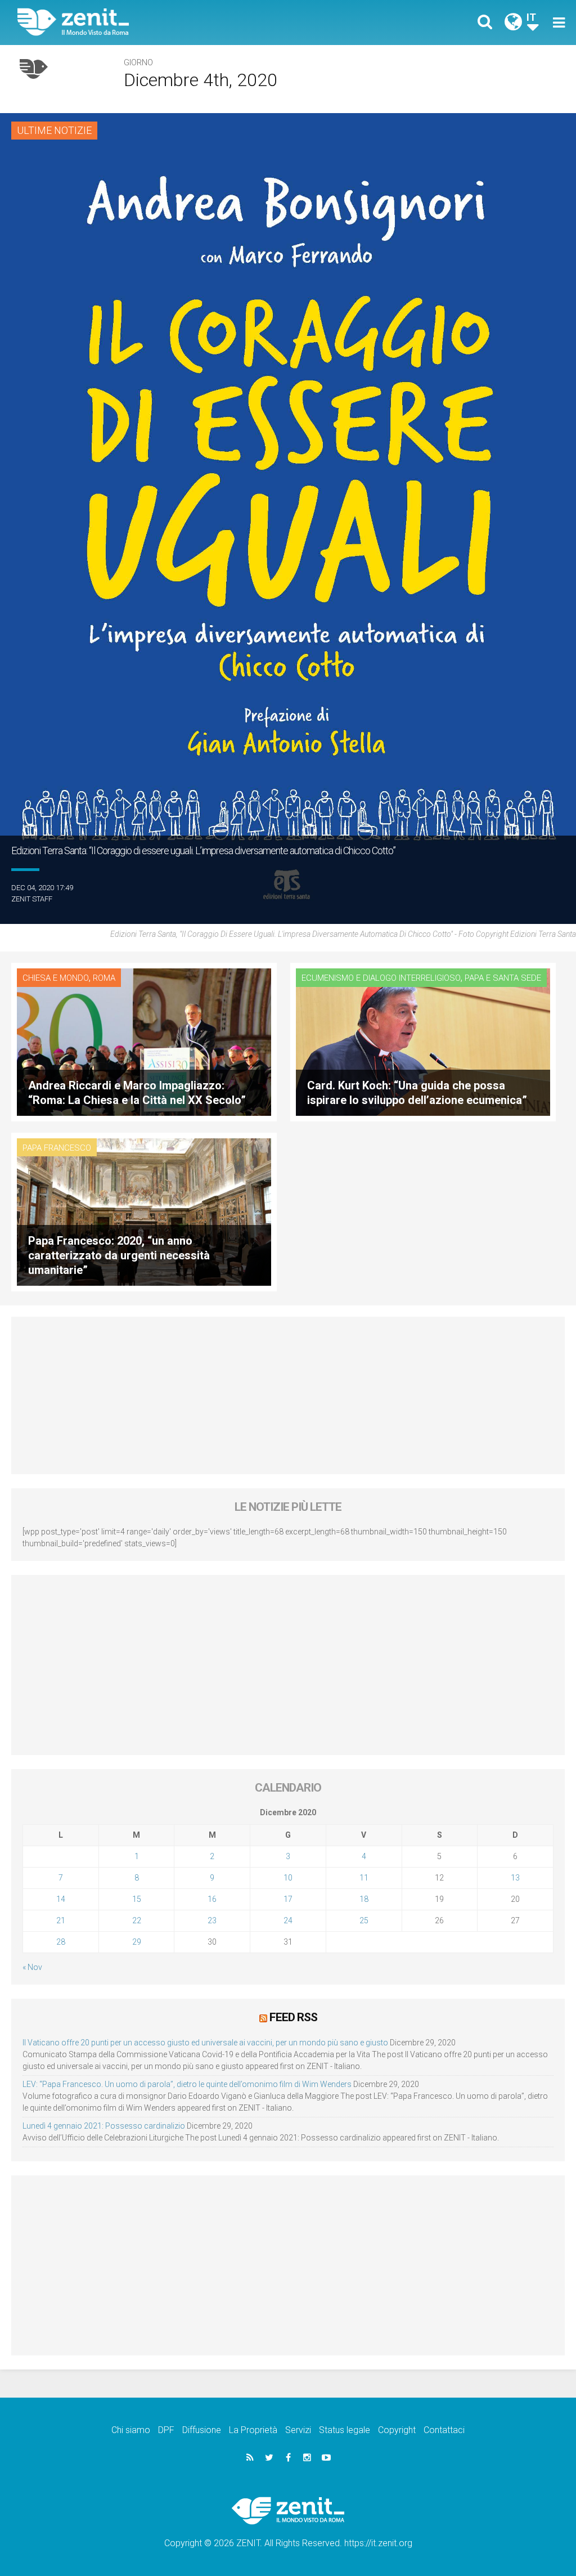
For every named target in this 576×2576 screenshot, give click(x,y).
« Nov (32, 1967)
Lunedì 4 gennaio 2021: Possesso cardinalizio (104, 2126)
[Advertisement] (288, 1395)
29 (137, 1942)
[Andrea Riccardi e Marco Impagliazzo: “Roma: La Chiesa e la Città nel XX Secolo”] (144, 1041)
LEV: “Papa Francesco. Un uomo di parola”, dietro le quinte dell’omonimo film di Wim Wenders (187, 2084)
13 (515, 1878)
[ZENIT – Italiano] (161, 22)
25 (364, 1920)
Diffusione (202, 2430)
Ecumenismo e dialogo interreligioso (381, 978)
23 (212, 1920)
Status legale (345, 2430)
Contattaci (444, 2430)
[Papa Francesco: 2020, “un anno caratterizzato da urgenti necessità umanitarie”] (144, 1211)
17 (288, 1899)
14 (61, 1899)
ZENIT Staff (32, 899)
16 (212, 1899)
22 (137, 1920)
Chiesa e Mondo (56, 978)
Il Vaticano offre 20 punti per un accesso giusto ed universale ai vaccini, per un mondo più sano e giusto (205, 2043)
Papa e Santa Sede (503, 978)
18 (364, 1899)
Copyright (397, 2430)
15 (137, 1899)
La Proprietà (253, 2430)
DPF (166, 2430)
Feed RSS (293, 2017)
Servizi (298, 2430)
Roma (104, 978)
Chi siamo (131, 2430)
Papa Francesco (57, 1148)
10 (288, 1878)
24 (288, 1920)
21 (61, 1920)
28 (61, 1942)
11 (364, 1878)
